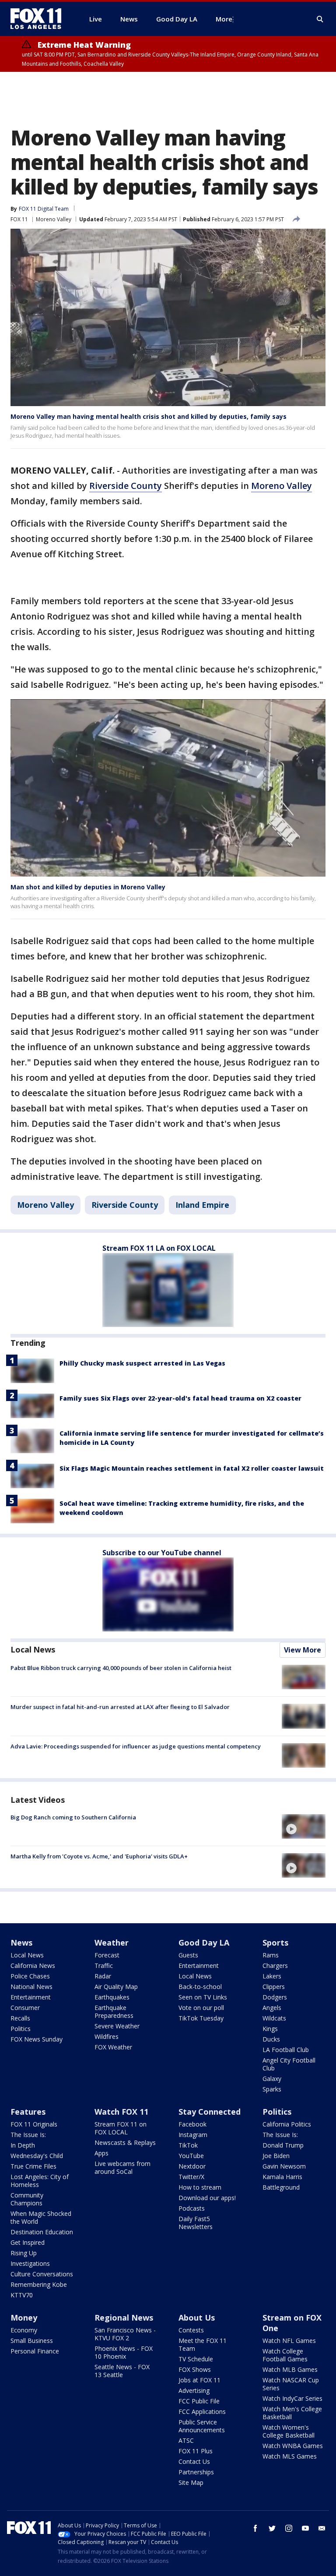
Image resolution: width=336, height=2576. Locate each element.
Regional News (124, 2318)
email (322, 2528)
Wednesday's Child (37, 2156)
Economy (24, 2330)
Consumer (25, 2008)
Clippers (274, 1987)
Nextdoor (192, 2166)
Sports (275, 1943)
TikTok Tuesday (201, 2018)
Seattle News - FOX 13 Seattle (122, 2371)
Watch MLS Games (290, 2456)
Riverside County (126, 486)
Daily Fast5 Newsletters (196, 2223)
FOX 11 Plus (196, 2451)
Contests (191, 2330)
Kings (270, 2029)
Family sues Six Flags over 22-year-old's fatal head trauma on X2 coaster (180, 1398)
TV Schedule (196, 2359)
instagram (289, 2528)
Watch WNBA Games (293, 2446)
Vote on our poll (201, 2008)
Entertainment (31, 1997)
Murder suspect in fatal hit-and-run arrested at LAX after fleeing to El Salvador (120, 1707)
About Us (197, 2318)
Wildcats (274, 2018)
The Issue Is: (28, 2135)
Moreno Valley (54, 219)
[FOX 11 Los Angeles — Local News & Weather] (39, 19)
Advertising (194, 2390)
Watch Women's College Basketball (289, 2431)
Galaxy (272, 2079)
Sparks (272, 2089)
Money (24, 2318)
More (224, 19)
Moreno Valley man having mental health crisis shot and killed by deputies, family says (149, 416)
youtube (305, 2528)
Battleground (281, 2187)
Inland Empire (202, 1205)
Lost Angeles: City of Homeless (40, 2181)
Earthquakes (112, 1997)
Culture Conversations (42, 2274)
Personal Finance (35, 2351)
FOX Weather (113, 2047)
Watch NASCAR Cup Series (291, 2384)
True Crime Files (33, 2166)
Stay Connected (210, 2112)
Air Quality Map (116, 1987)
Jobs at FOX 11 (199, 2380)
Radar (103, 1976)
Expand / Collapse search (320, 19)
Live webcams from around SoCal (122, 2167)
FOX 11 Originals (34, 2124)
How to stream (200, 2187)
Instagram (193, 2135)
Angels (272, 2008)
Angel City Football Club (289, 2064)
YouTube (191, 2156)
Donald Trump (283, 2145)
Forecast (107, 1955)
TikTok (188, 2145)
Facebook (192, 2124)
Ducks (271, 2039)
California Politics (287, 2124)
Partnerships (196, 2472)
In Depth (23, 2145)
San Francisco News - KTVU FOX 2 (125, 2334)
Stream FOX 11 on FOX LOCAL (121, 2128)
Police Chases (30, 1976)
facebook (255, 2528)
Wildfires (107, 2036)
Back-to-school (200, 1987)
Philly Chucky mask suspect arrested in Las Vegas (142, 1363)
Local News (33, 1649)
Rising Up (24, 2253)
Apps (101, 2153)
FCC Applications (202, 2411)
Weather (112, 1943)
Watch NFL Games (289, 2341)
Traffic (104, 1966)
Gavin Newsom (284, 2166)
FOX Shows (195, 2369)
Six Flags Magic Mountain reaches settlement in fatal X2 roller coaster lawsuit (192, 1468)
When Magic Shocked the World (41, 2217)
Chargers (275, 1966)
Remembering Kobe (39, 2284)
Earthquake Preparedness (114, 2012)
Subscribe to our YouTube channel (162, 1553)
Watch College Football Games (285, 2355)
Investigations (30, 2263)
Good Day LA (204, 1943)
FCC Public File (199, 2401)
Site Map (191, 2482)
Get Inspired (28, 2242)
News (21, 1943)
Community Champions (27, 2199)
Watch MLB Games (290, 2369)
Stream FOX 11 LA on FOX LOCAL (159, 1248)
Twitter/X (191, 2177)
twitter (272, 2528)
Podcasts (192, 2208)
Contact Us (194, 2461)
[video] (304, 1826)
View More (303, 1650)
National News (31, 1987)
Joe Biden (276, 2156)
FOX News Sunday (37, 2039)
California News (33, 1966)
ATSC (186, 2440)
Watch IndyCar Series (292, 2398)
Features (28, 2112)
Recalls (20, 2018)
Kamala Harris (282, 2177)
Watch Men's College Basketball (292, 2413)
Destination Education (42, 2232)
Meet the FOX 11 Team (203, 2344)
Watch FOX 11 (121, 2112)
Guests (188, 1955)
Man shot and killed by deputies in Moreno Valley (88, 887)
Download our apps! (207, 2198)
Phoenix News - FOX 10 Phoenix (124, 2352)
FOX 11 (19, 219)
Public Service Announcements (202, 2426)
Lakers (272, 1976)
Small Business (32, 2341)
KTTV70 (22, 2295)
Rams (271, 1955)
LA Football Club (286, 2050)
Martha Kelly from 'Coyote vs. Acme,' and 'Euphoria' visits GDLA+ (99, 1856)
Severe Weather (117, 2026)
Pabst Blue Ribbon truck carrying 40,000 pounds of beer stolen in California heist (121, 1668)
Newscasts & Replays (125, 2143)
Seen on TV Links (203, 1997)
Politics (21, 2029)
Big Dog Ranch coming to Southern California (73, 1817)
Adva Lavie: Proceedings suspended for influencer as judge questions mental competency (136, 1746)
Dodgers (275, 1997)
